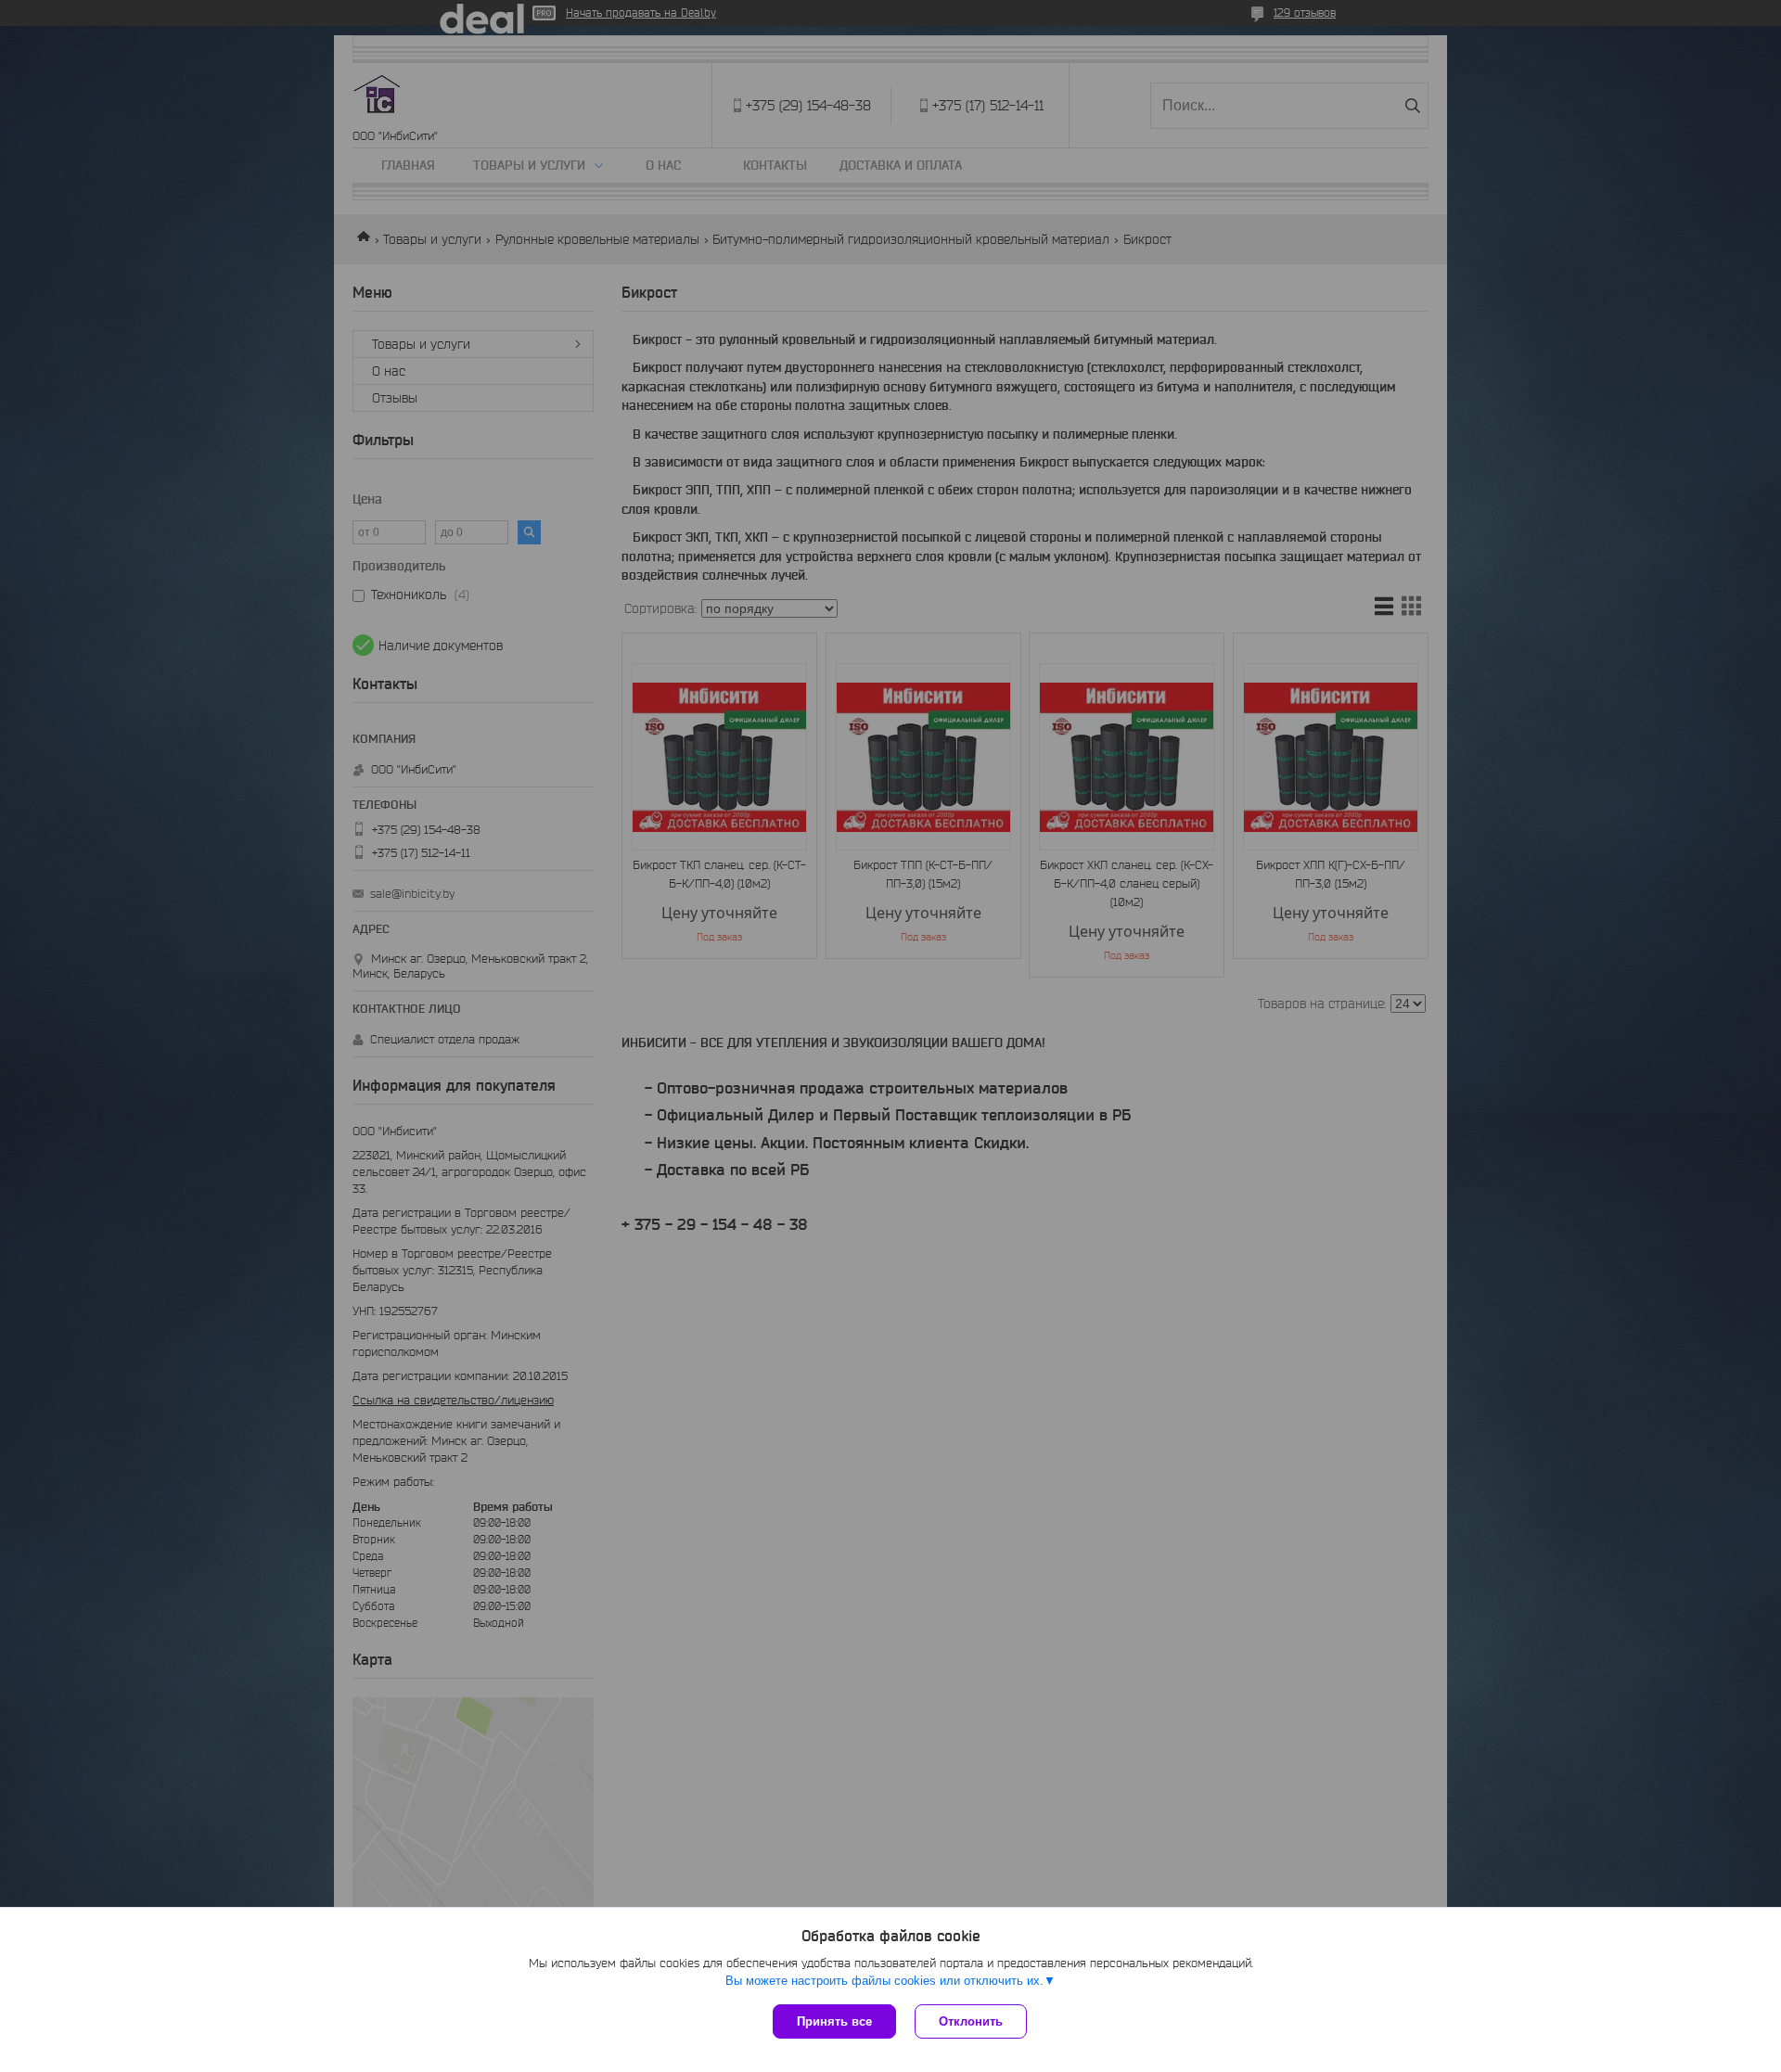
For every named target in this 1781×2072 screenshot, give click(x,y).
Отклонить (971, 2021)
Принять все (834, 2021)
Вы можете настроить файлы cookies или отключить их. (884, 1981)
